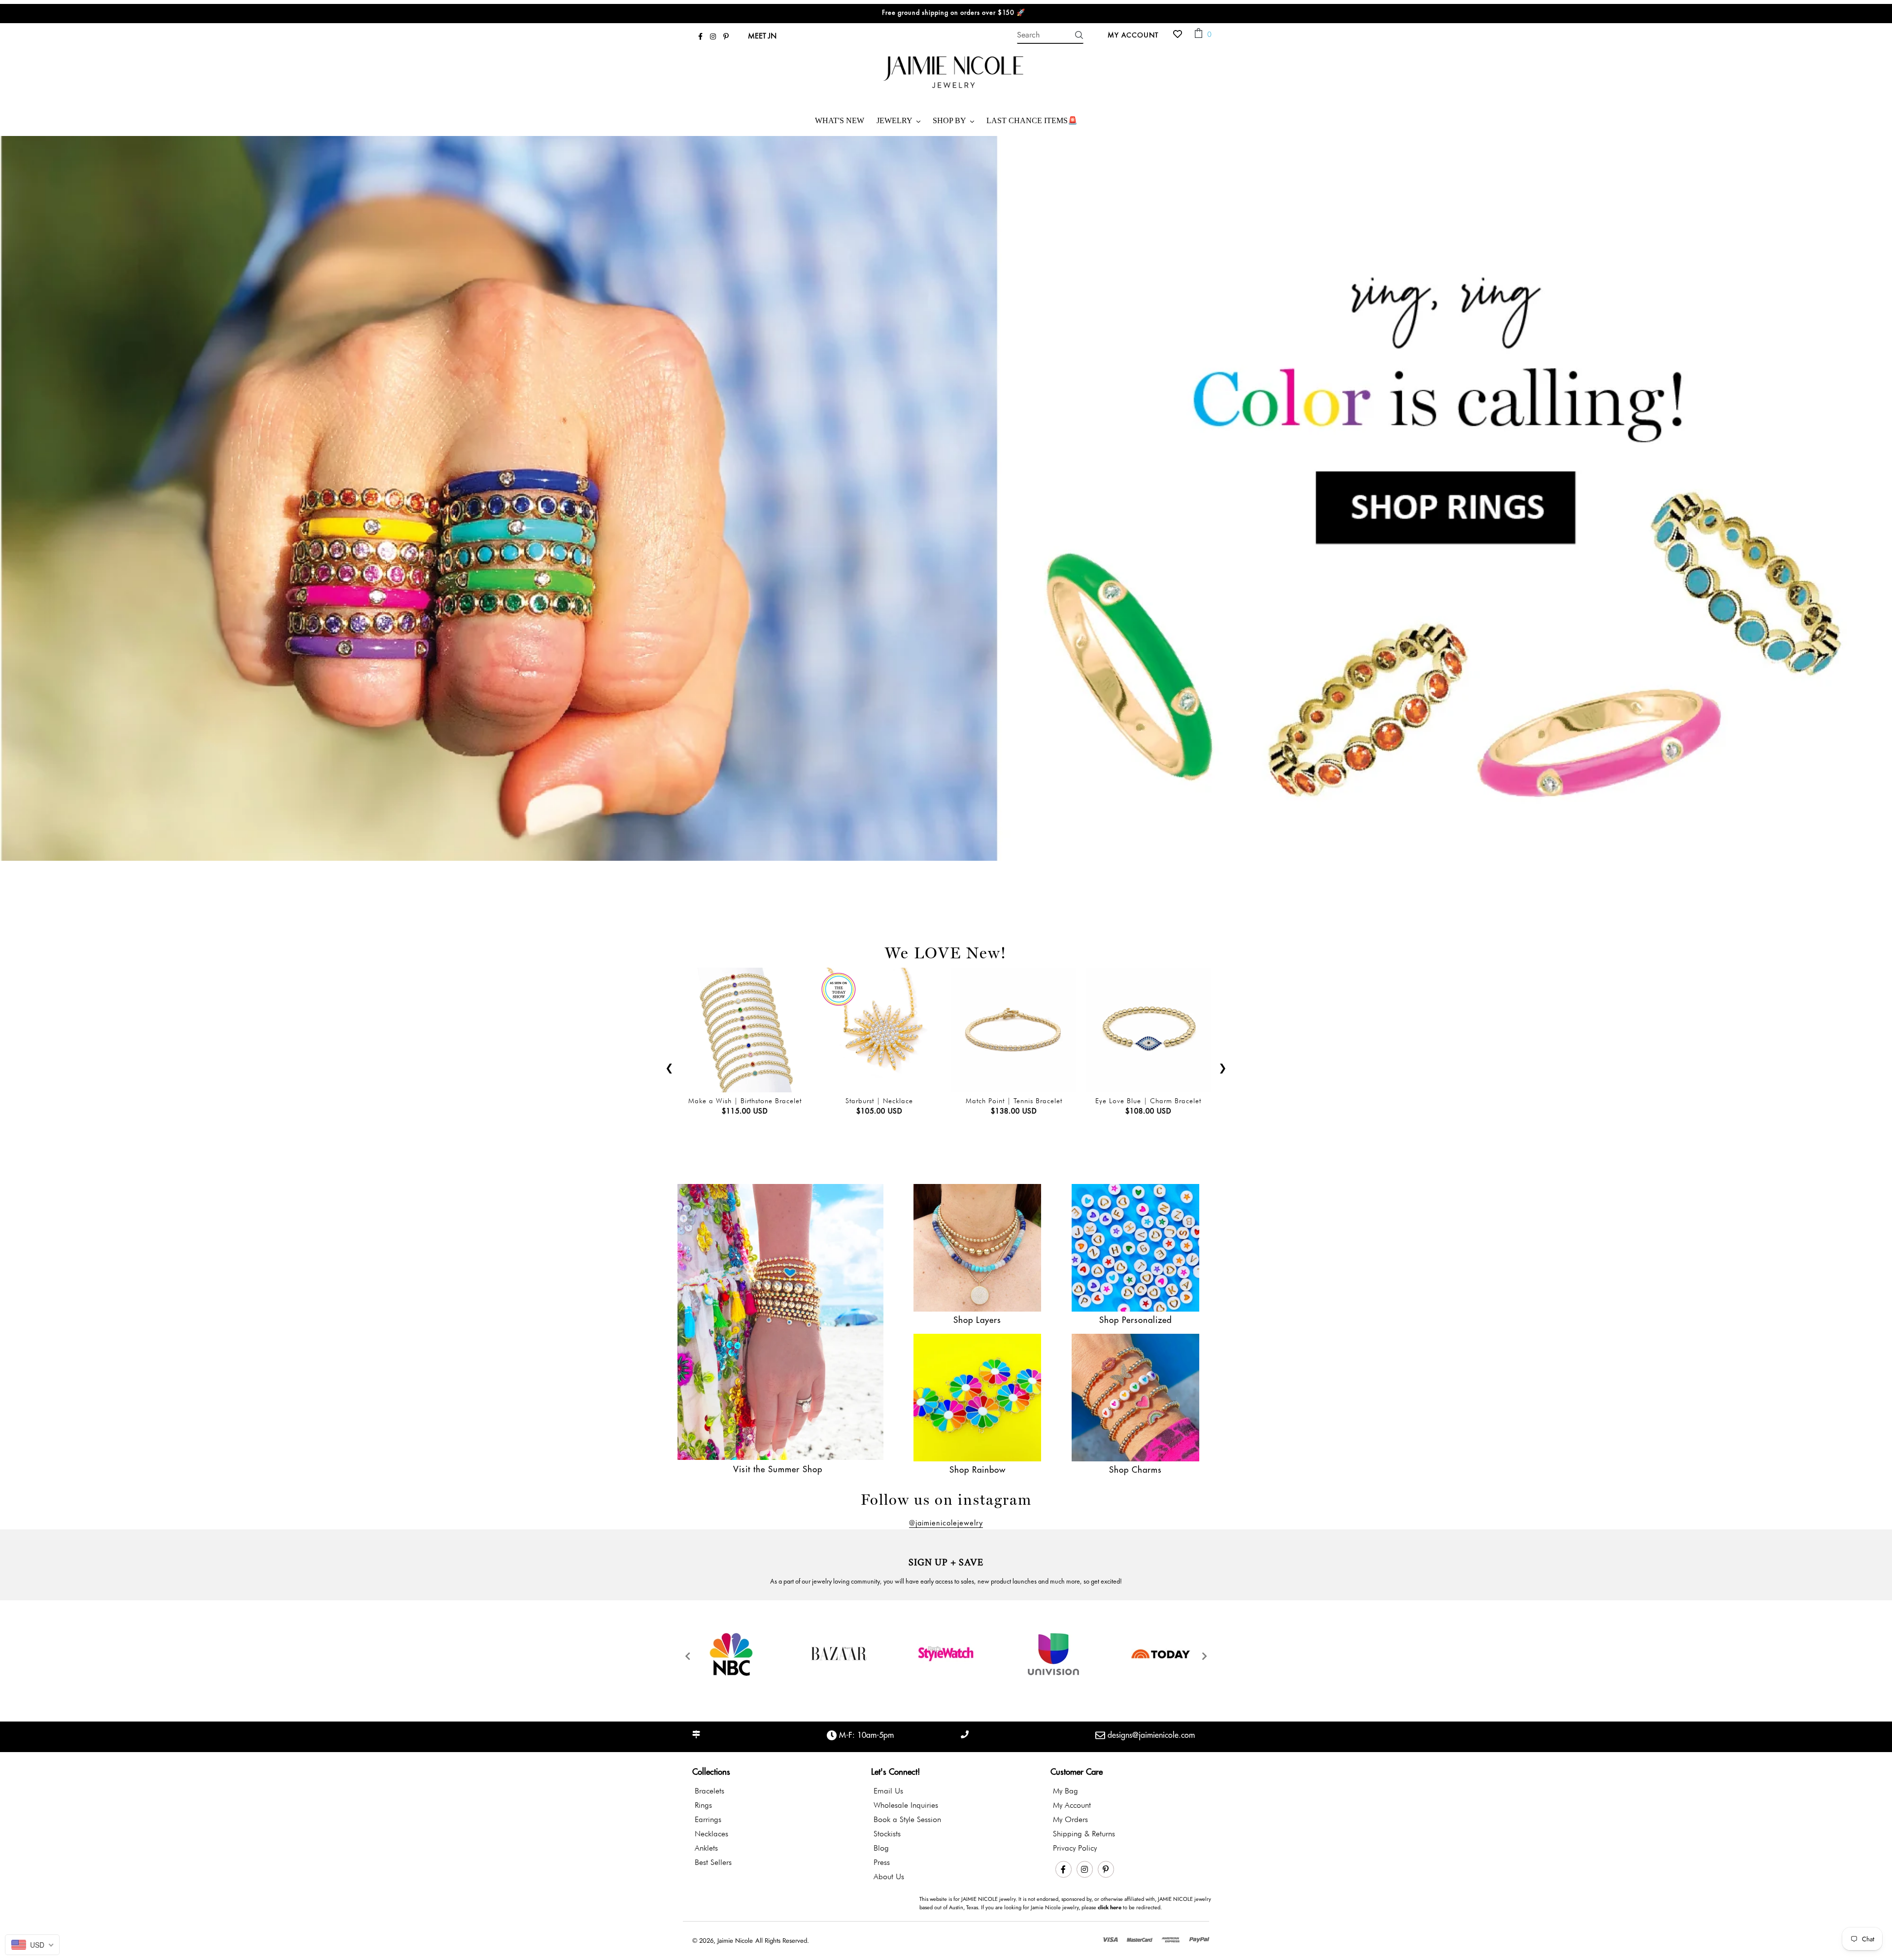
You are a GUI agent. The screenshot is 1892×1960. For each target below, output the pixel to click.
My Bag (1065, 1791)
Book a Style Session (907, 1819)
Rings (703, 1805)
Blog (881, 1848)
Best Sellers (713, 1862)
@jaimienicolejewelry (946, 1523)
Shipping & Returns (1084, 1834)
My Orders (1070, 1819)
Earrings (708, 1819)
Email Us (888, 1791)
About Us (889, 1876)
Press (882, 1862)
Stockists (887, 1834)
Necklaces (711, 1834)
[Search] (1079, 35)
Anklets (706, 1848)
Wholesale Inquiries (906, 1805)
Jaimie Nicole (735, 1941)
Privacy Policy (1075, 1848)
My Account (1136, 34)
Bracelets (709, 1791)
